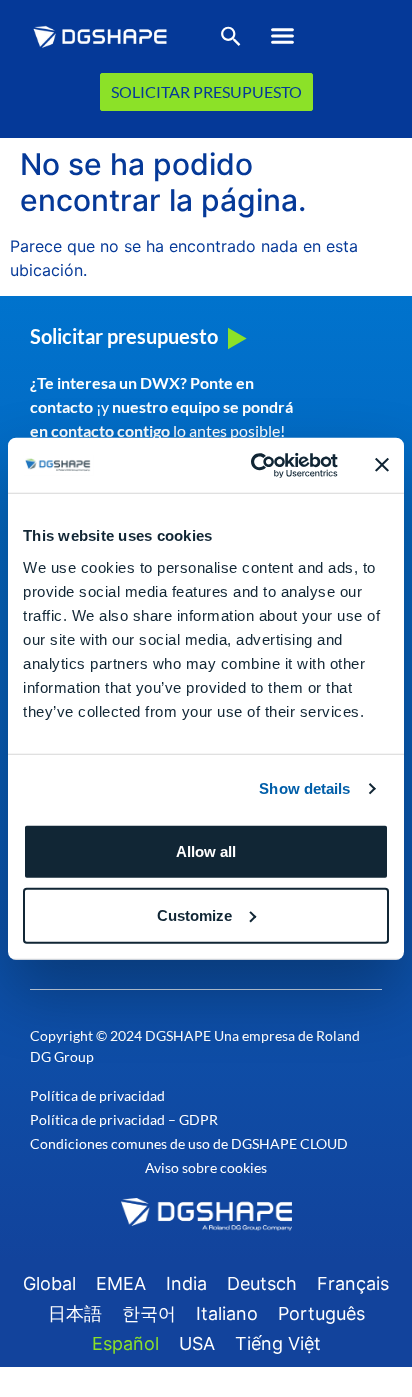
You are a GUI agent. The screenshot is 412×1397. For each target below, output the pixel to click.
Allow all (206, 850)
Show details (304, 788)
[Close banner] (382, 465)
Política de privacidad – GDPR (124, 1119)
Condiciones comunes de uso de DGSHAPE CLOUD (189, 1143)
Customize (194, 914)
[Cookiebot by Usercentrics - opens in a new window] (255, 465)
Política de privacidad (97, 1095)
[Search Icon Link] (231, 40)
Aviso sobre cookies (206, 1167)
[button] (282, 36)
